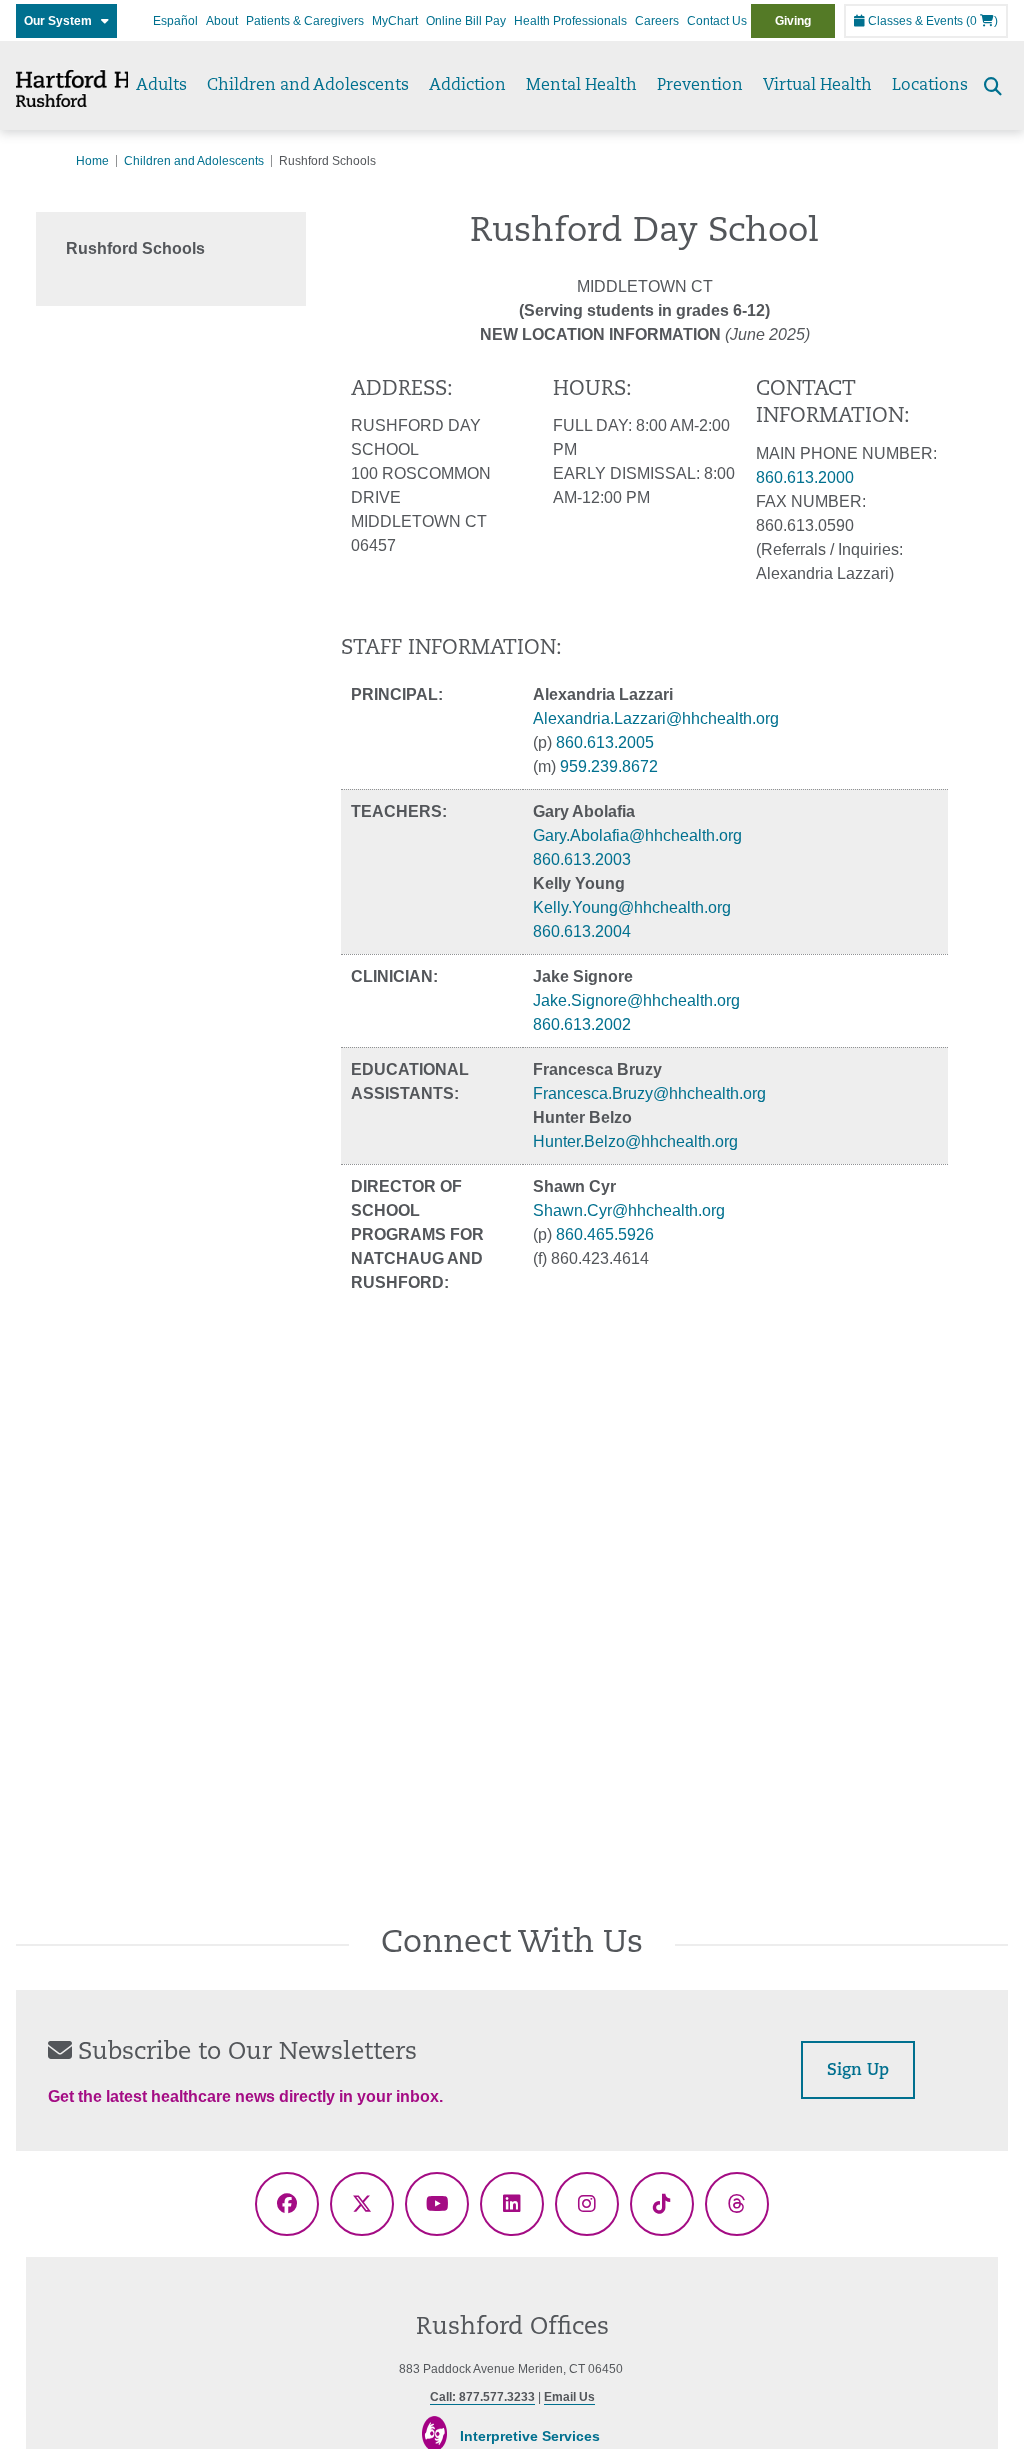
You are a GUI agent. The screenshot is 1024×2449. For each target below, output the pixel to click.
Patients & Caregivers (305, 21)
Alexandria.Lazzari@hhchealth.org (656, 718)
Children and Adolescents (308, 86)
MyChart (395, 21)
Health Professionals (570, 21)
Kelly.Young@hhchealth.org (632, 907)
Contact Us (717, 21)
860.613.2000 (805, 477)
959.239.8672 (609, 766)
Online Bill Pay (466, 21)
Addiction (467, 86)
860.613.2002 (582, 1024)
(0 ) (982, 21)
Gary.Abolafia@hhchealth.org (637, 835)
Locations (930, 86)
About (222, 21)
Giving (793, 21)
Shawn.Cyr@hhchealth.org (629, 1210)
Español (175, 21)
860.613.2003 (582, 859)
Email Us (569, 2397)
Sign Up (858, 2071)
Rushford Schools (135, 248)
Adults (161, 86)
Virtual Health (817, 86)
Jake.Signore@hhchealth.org (636, 1000)
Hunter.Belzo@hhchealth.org (635, 1141)
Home (92, 161)
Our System (62, 21)
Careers (657, 21)
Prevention (700, 86)
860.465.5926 (605, 1234)
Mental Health (581, 86)
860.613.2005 (605, 742)
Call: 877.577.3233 (482, 2397)
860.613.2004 (582, 931)
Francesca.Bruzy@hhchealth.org (649, 1093)
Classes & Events (914, 21)
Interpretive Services (530, 2436)
